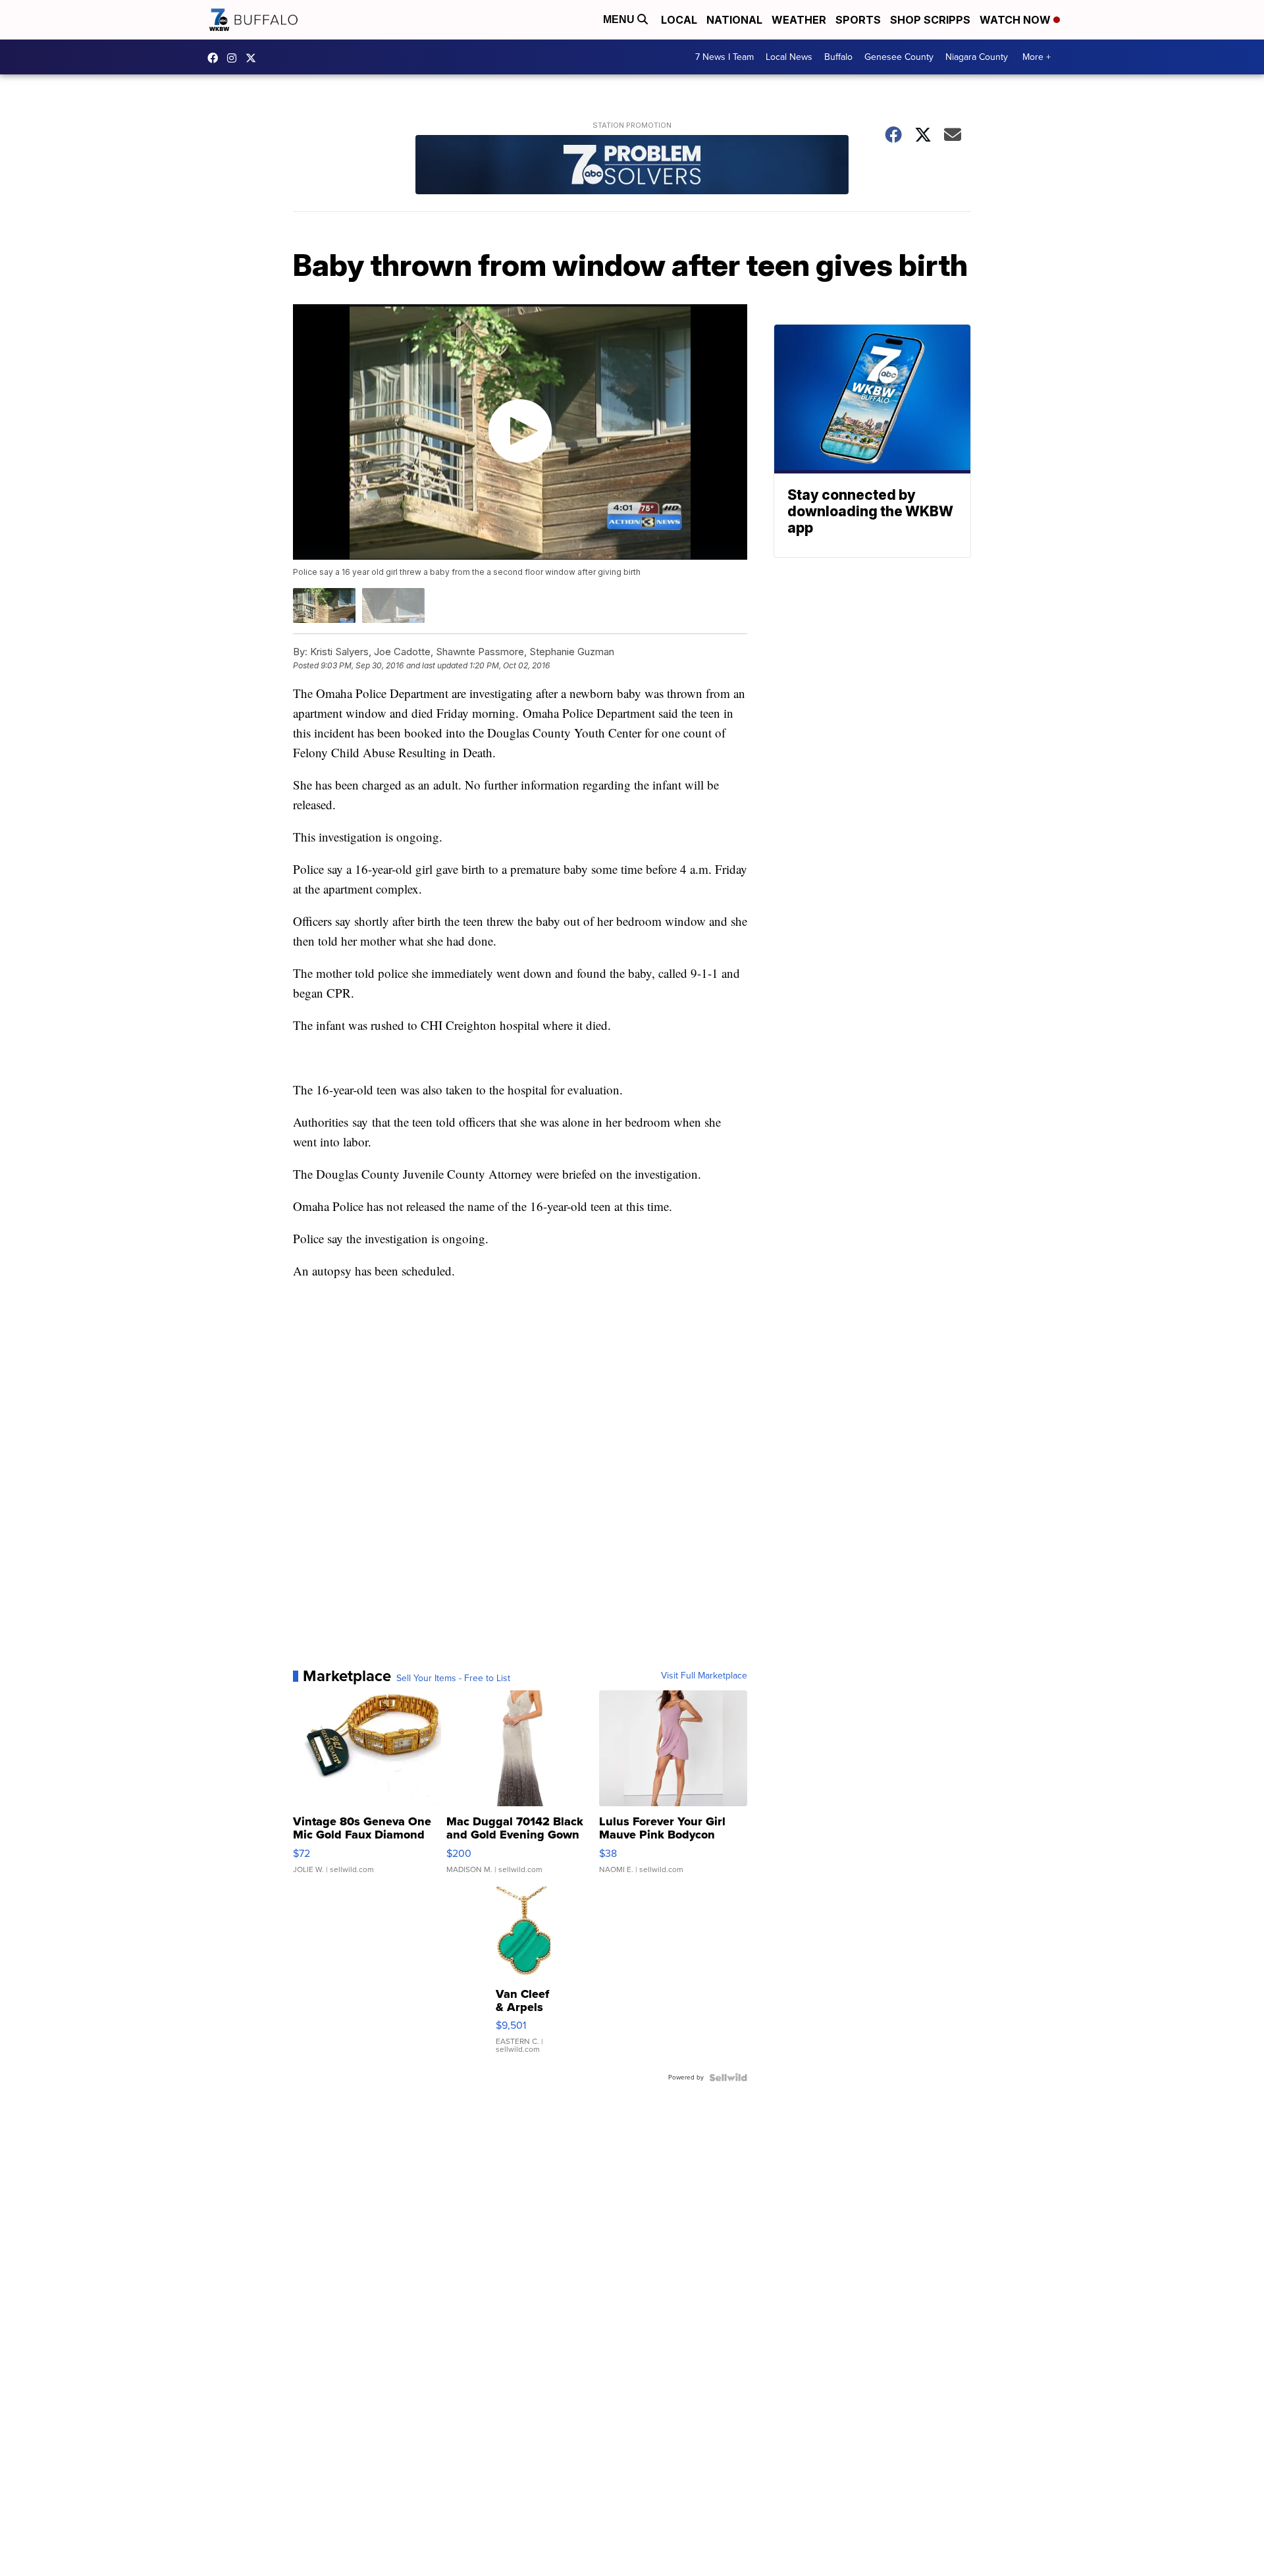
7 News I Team (724, 57)
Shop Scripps (930, 20)
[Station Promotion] (632, 166)
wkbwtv (216, 58)
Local (679, 20)
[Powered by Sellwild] (728, 2078)
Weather (799, 20)
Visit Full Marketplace (704, 1676)
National (734, 20)
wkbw (235, 58)
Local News (789, 57)
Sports (858, 20)
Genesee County (899, 57)
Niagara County (977, 57)
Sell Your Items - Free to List (453, 1678)
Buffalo (838, 57)
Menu (620, 19)
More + (1037, 57)
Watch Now (1016, 20)
